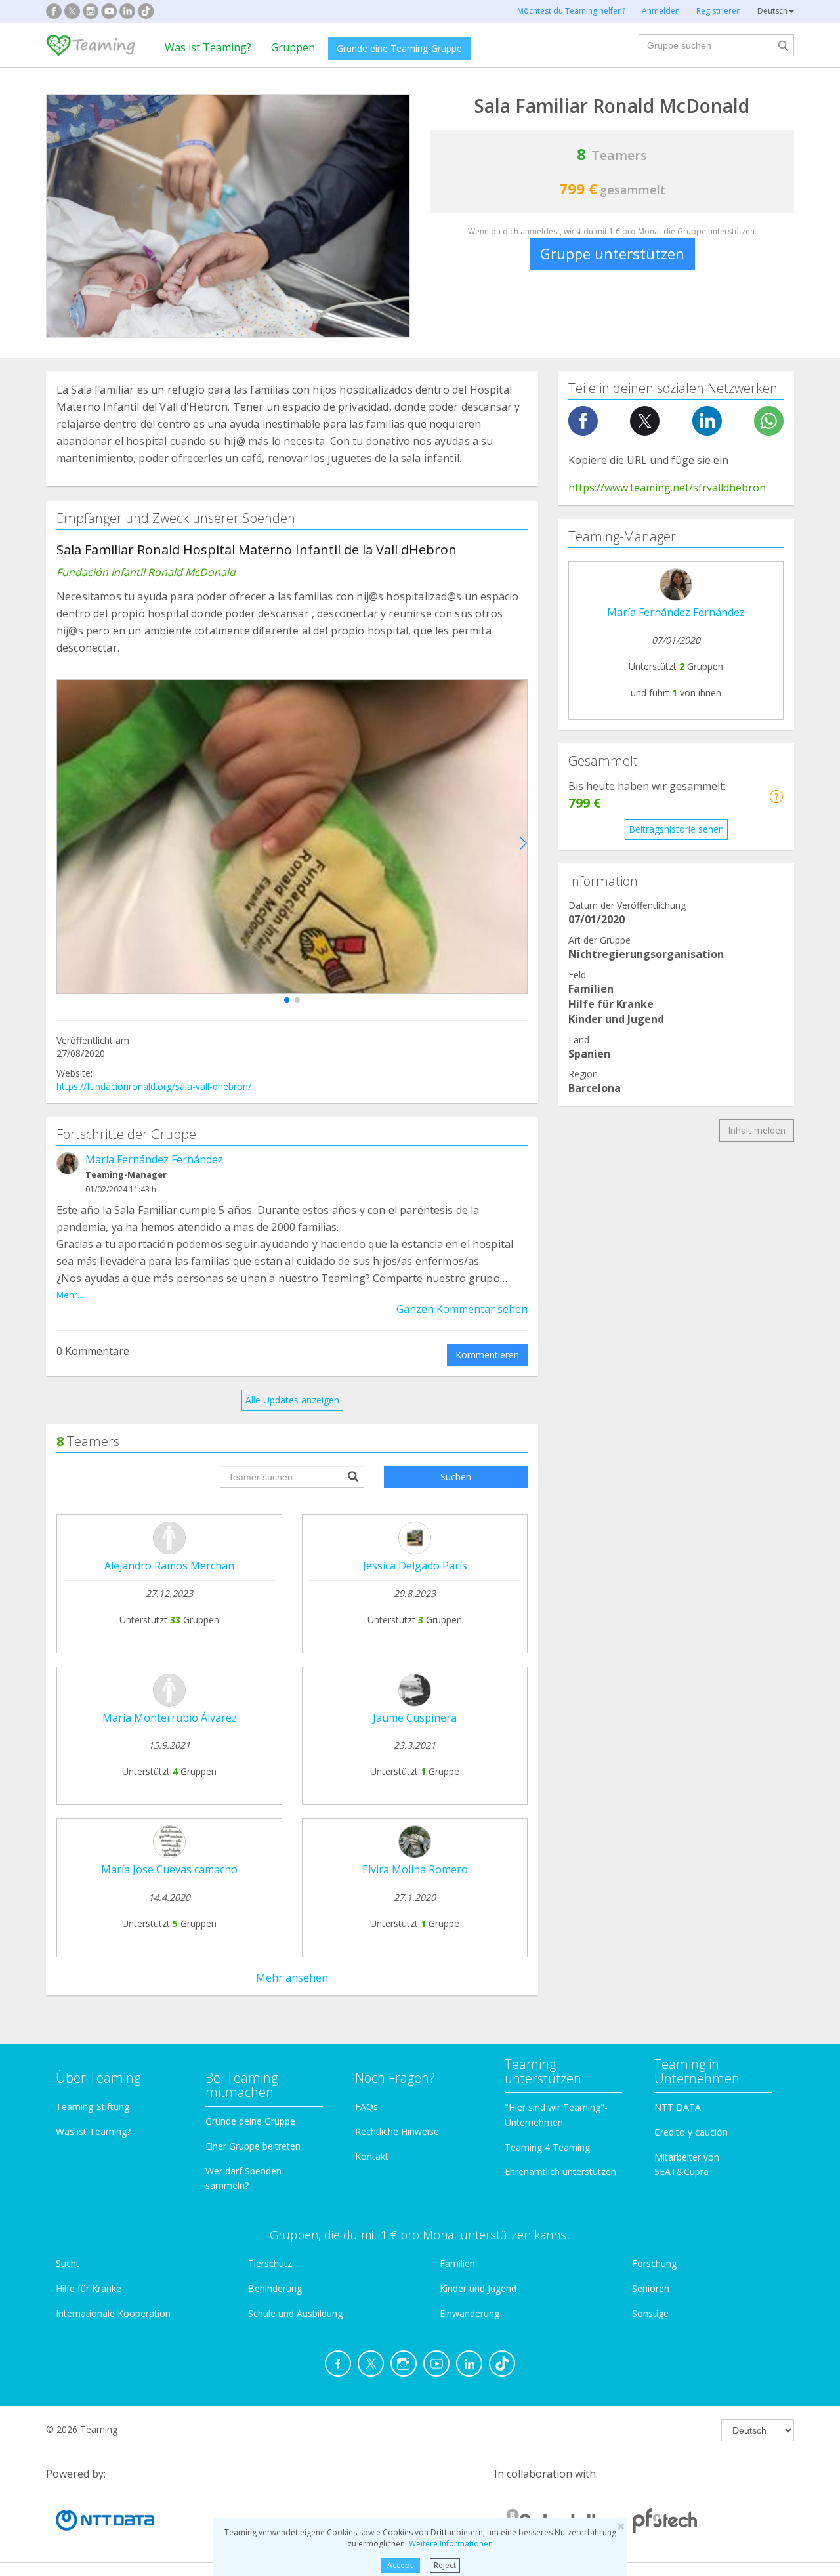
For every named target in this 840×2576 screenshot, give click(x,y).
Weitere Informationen (451, 2544)
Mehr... (70, 1295)
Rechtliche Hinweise (397, 2131)
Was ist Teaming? (208, 47)
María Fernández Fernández (154, 1159)
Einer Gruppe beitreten (253, 2146)
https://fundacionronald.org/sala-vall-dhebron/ (154, 1086)
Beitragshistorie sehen (676, 829)
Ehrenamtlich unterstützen (560, 2171)
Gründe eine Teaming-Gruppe (399, 48)
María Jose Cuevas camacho (169, 1869)
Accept (400, 2565)
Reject (445, 2565)
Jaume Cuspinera (415, 1718)
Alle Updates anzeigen (292, 1400)
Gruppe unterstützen (612, 253)
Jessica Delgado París (415, 1566)
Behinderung (275, 2288)
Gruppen (293, 47)
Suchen (456, 1477)
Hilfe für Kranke (89, 2288)
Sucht (68, 2263)
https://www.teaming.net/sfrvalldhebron (667, 488)
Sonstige (650, 2313)
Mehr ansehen (292, 1978)
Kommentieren (487, 1355)
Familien (457, 2263)
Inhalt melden (757, 1130)
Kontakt (372, 2156)
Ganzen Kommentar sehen (462, 1309)
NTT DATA (678, 2107)
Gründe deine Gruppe (250, 2121)
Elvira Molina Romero (415, 1869)
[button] (287, 1000)
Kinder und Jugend (478, 2288)
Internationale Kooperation (113, 2313)
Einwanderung (470, 2313)
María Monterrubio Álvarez (170, 1718)
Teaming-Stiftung (93, 2107)
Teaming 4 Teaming (547, 2147)
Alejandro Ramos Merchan (169, 1566)
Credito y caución (691, 2132)
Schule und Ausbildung (295, 2313)
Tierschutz (270, 2263)
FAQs (367, 2107)
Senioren (651, 2288)
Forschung (654, 2263)
